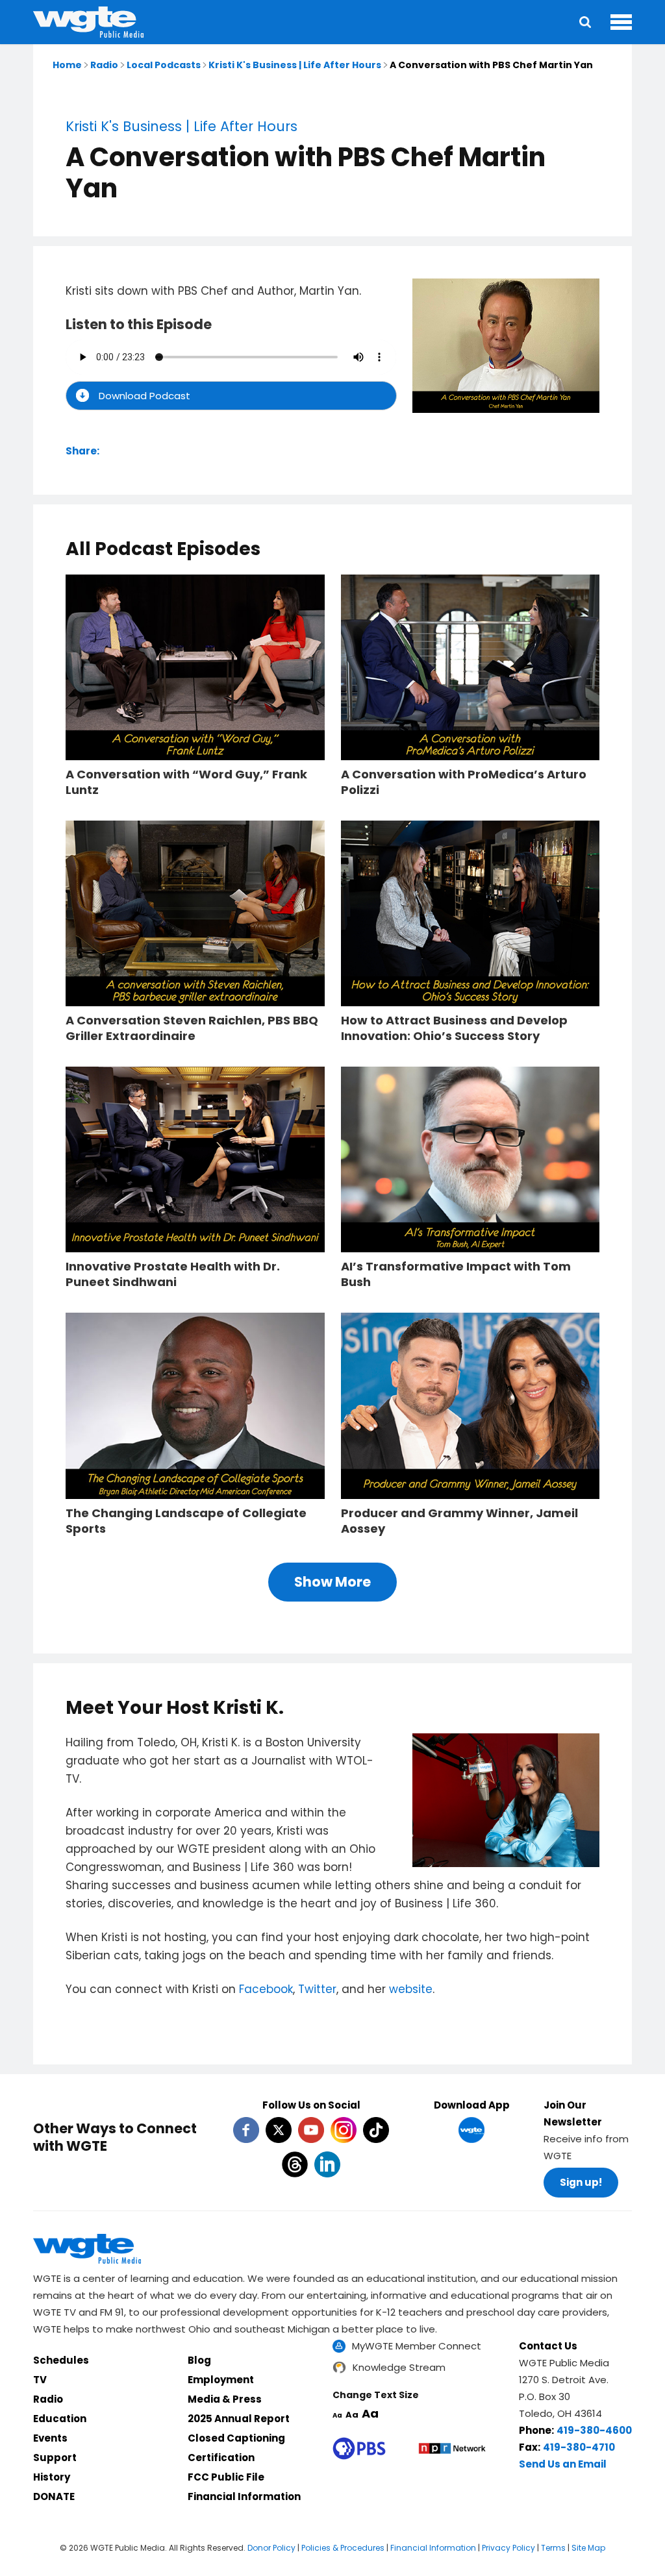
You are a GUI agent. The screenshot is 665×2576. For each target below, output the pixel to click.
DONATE (54, 2496)
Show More (332, 1582)
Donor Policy (271, 2548)
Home (67, 65)
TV (40, 2380)
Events (50, 2438)
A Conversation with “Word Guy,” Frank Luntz (186, 782)
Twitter (317, 1989)
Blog (199, 2360)
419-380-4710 (579, 2447)
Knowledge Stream (399, 2367)
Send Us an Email (563, 2464)
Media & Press (225, 2399)
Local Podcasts (164, 65)
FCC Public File (226, 2477)
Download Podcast (144, 396)
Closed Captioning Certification (236, 2448)
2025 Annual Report (239, 2419)
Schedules (61, 2360)
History (52, 2477)
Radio (104, 65)
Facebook (266, 1989)
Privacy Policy (508, 2548)
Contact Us (548, 2346)
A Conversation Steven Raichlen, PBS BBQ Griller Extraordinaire (192, 1028)
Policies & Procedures (343, 2548)
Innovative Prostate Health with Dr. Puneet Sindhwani (173, 1274)
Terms (553, 2548)
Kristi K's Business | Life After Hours (295, 65)
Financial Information (244, 2496)
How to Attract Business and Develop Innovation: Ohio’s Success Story (454, 1028)
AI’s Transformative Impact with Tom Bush (456, 1274)
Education (60, 2419)
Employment (221, 2380)
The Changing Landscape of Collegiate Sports (186, 1521)
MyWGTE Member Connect (417, 2346)
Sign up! (581, 2182)
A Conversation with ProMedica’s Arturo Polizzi (464, 782)
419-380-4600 (594, 2430)
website (411, 1989)
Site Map (588, 2548)
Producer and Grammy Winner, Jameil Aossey (459, 1521)
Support (55, 2458)
